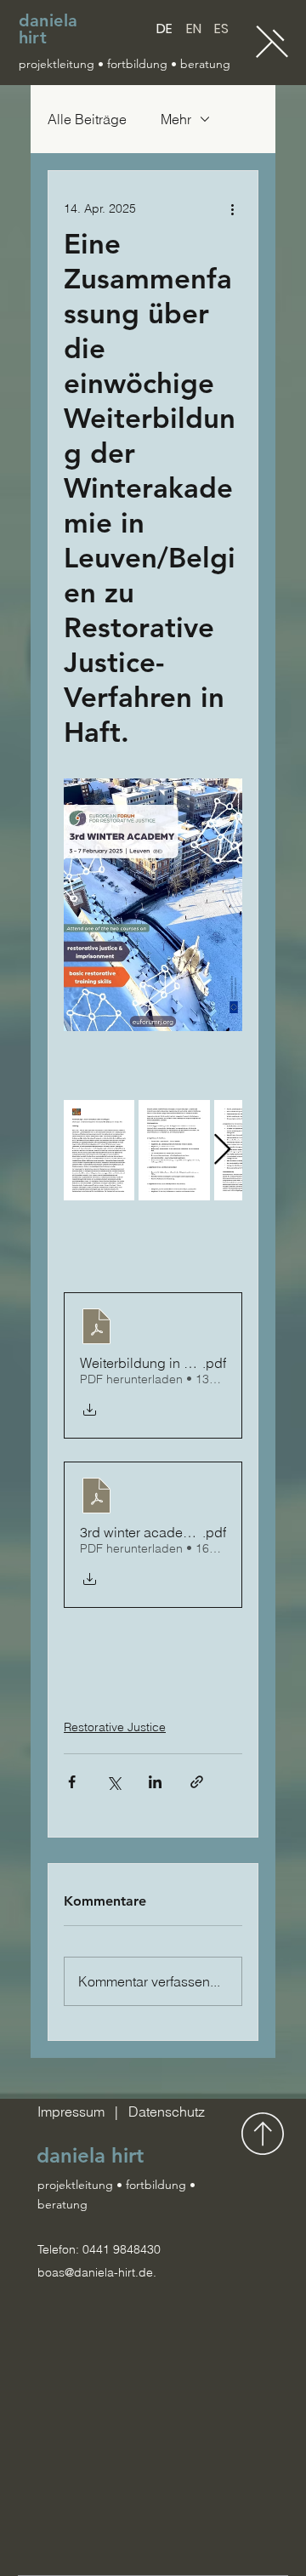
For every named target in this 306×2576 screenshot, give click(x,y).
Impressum (73, 2112)
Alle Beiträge (87, 119)
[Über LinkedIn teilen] (155, 1782)
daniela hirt (48, 29)
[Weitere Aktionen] (232, 208)
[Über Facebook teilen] (72, 1782)
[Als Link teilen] (197, 1782)
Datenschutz (167, 2112)
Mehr (176, 119)
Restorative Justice (115, 1727)
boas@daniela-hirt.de (95, 2272)
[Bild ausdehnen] (99, 1150)
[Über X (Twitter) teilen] (113, 1782)
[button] (272, 42)
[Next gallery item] (222, 1151)
